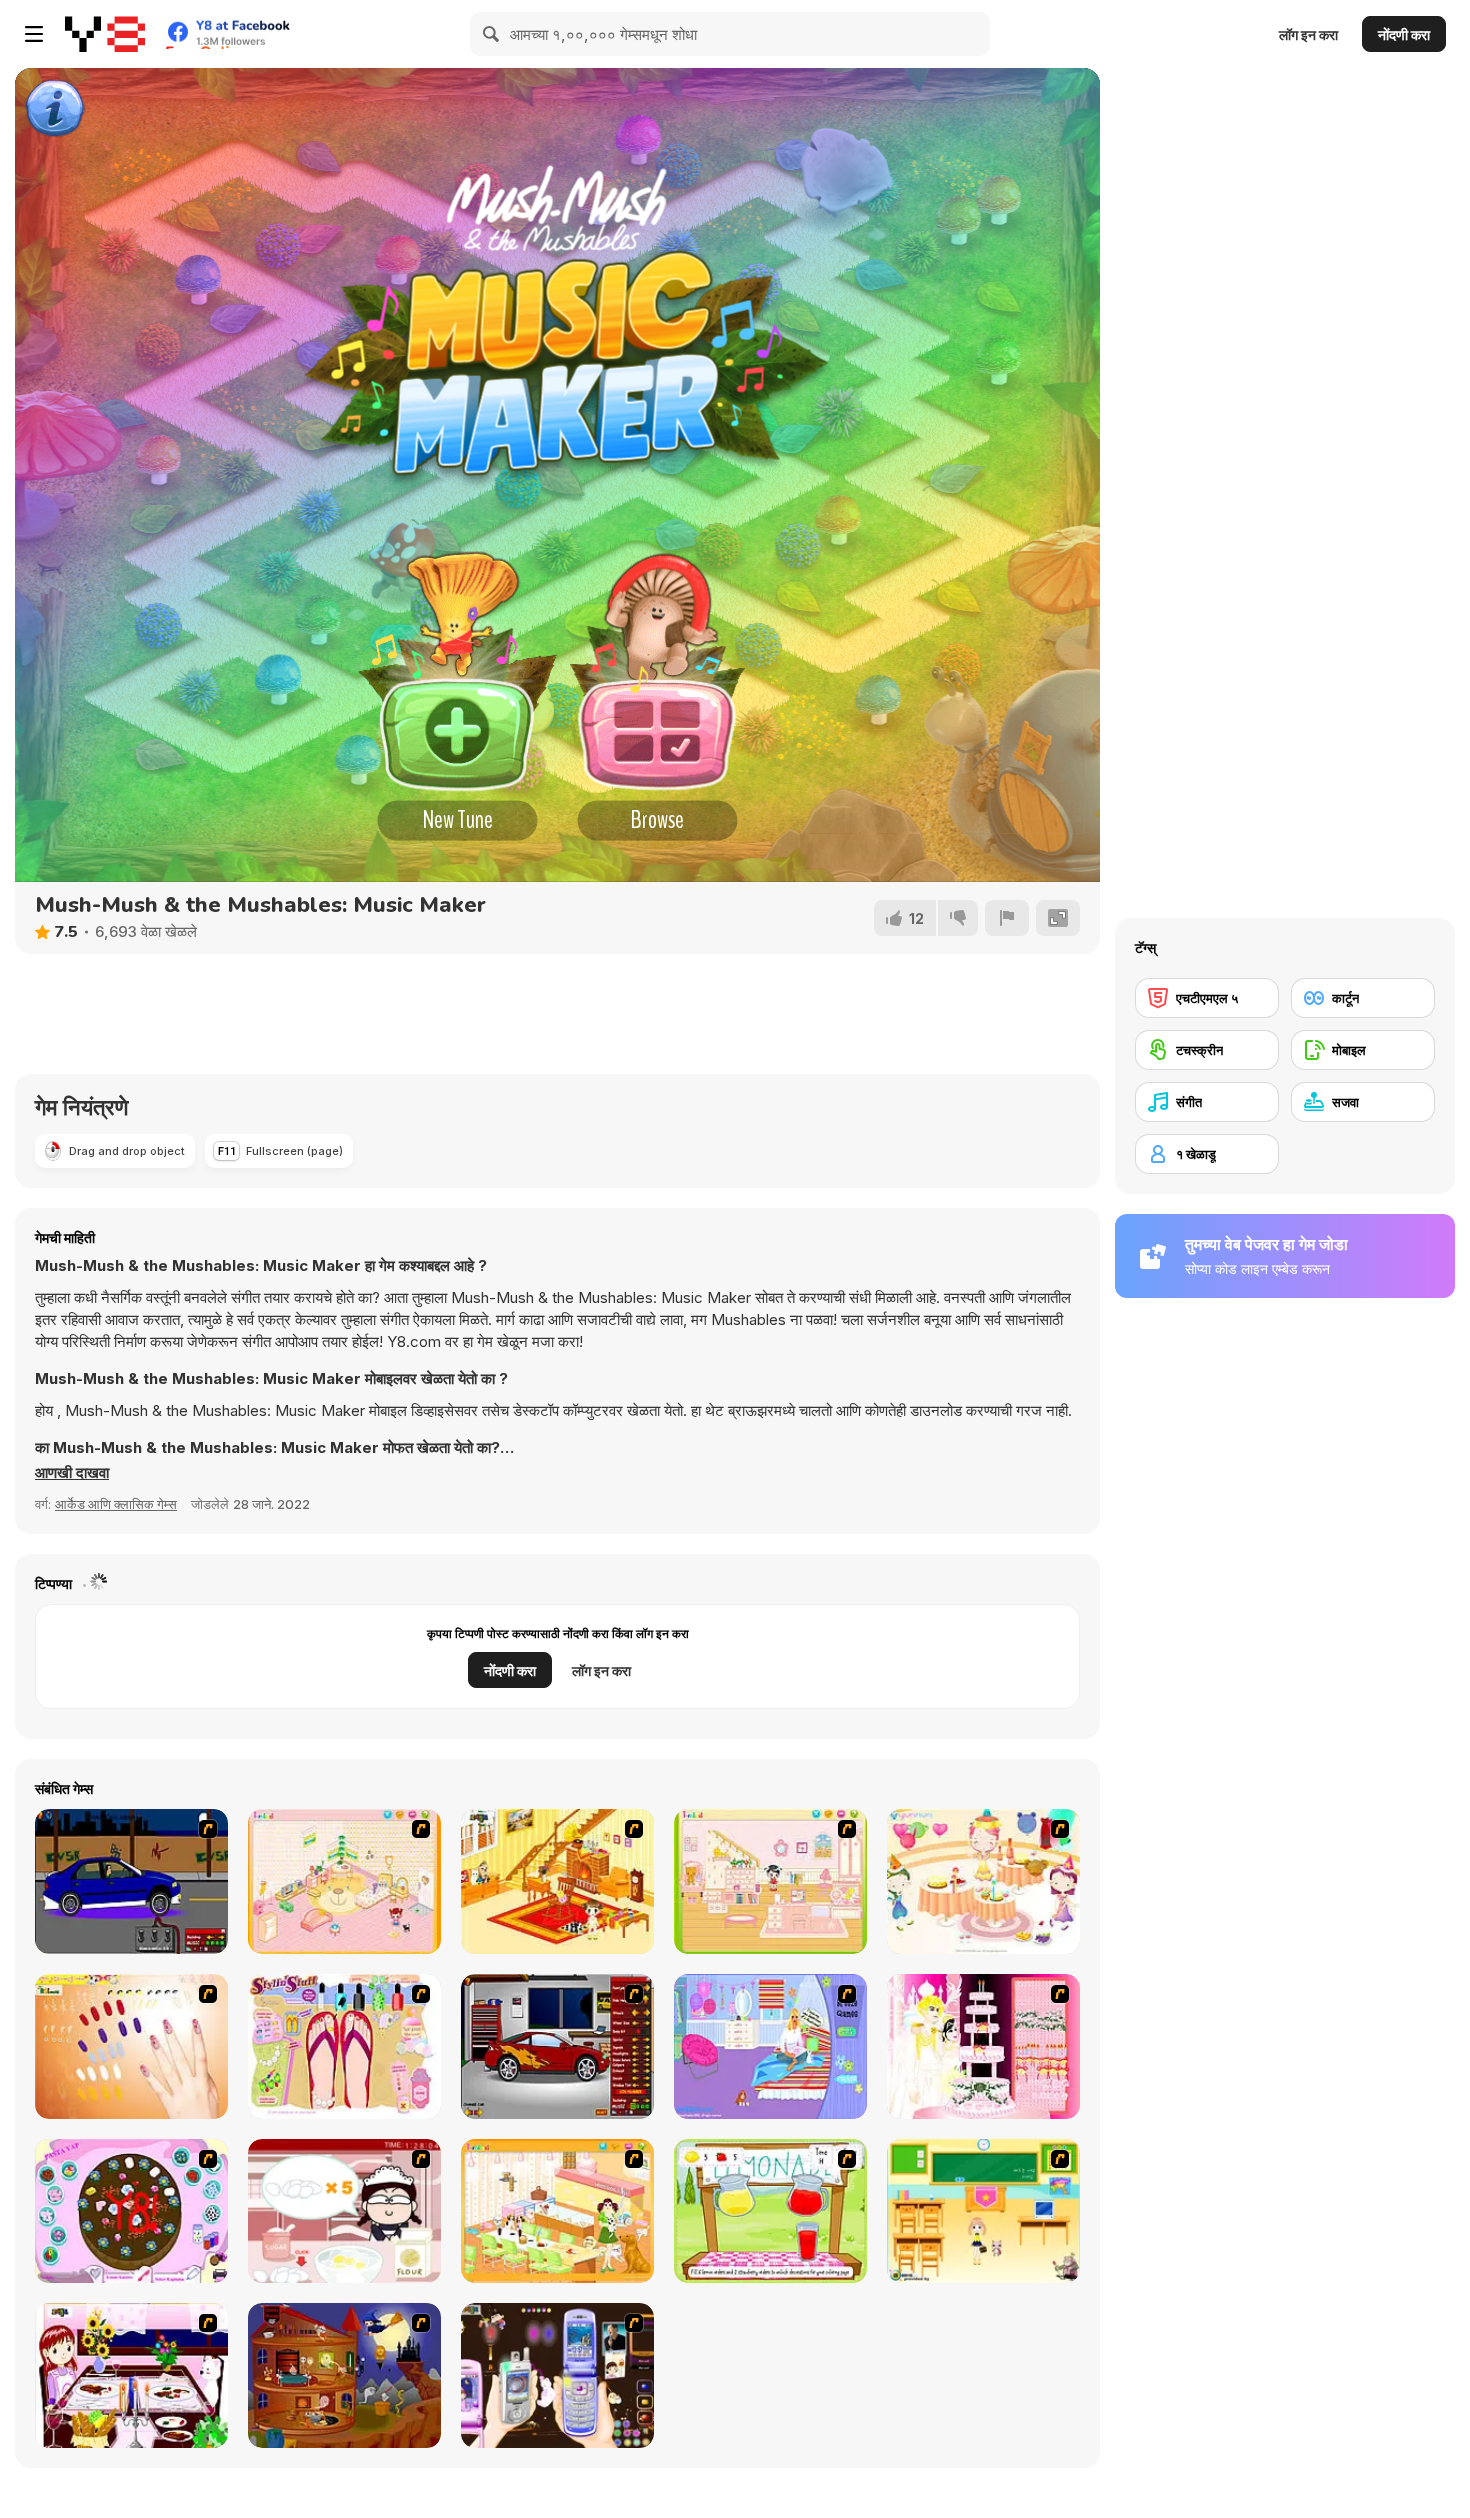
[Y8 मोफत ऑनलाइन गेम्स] (105, 34)
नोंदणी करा (1404, 34)
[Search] (492, 34)
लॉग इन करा (1308, 34)
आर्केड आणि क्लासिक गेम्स (116, 1504)
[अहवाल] (1007, 918)
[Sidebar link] (34, 34)
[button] (72, 1473)
